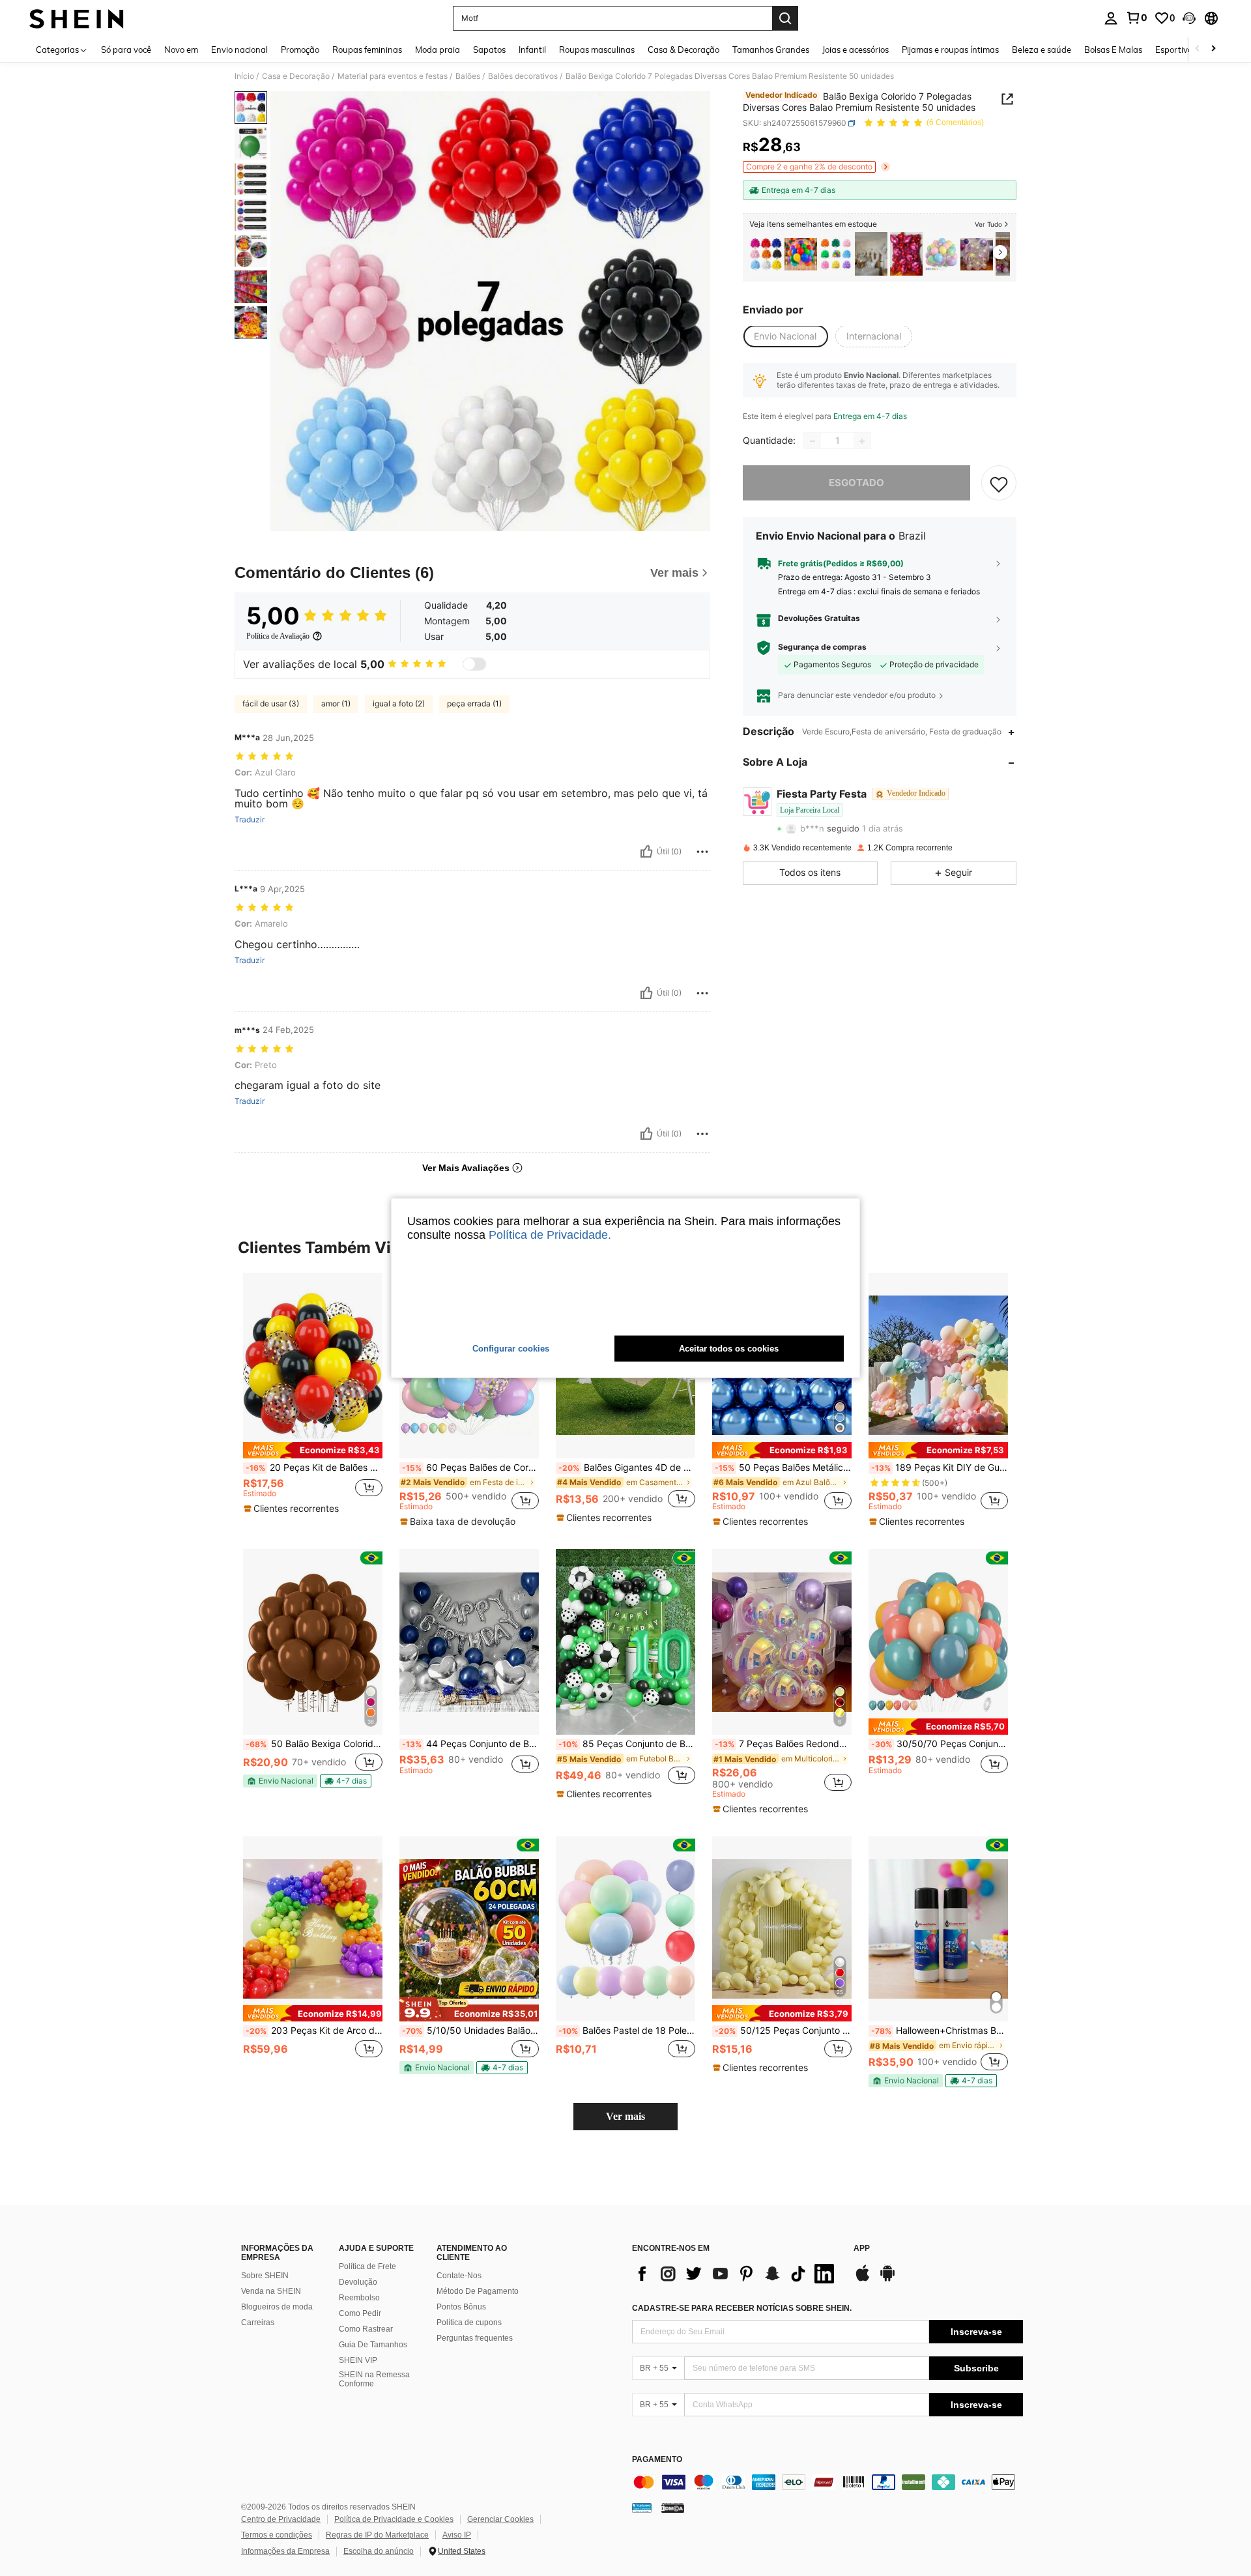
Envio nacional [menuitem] (239, 50)
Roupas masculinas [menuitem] (597, 50)
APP (862, 2249)
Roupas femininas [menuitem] (367, 50)
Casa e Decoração (296, 76)
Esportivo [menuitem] (1174, 50)
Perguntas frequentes (475, 2338)
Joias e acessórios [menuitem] (856, 50)
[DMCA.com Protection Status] (673, 2507)
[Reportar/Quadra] (702, 852)
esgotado (856, 483)
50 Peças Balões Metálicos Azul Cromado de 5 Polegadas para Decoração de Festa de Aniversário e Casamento (783, 1468)
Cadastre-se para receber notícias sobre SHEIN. (742, 2308)
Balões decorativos (523, 76)
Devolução (358, 2282)
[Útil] (646, 852)
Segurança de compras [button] (822, 648)
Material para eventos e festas (393, 76)
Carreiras (258, 2323)
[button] (1189, 18)
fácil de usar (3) (271, 703)
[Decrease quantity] (812, 441)
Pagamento (657, 2460)
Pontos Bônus (461, 2307)
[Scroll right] (1213, 49)
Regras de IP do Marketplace (377, 2535)
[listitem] (766, 254)
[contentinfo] (827, 2482)
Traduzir (250, 820)
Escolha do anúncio (379, 2551)
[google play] (887, 2279)
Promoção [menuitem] (300, 50)
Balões (468, 76)
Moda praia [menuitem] (438, 50)
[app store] (863, 2279)
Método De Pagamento (478, 2291)
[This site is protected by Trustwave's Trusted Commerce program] (642, 2507)
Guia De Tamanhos (373, 2345)
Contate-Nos (459, 2276)
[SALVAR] (999, 484)
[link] (1136, 18)
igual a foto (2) (399, 703)
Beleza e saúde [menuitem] (1042, 50)
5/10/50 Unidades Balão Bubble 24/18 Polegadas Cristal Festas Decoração (470, 2031)
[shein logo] (77, 18)
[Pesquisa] (785, 18)
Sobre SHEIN (265, 2276)
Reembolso (359, 2298)
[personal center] (1111, 18)
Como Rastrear (366, 2329)
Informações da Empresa (285, 2551)
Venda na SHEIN (271, 2291)
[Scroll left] (1198, 49)
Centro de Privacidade (281, 2519)
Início (244, 76)
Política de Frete (367, 2266)
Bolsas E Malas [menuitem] (1113, 50)
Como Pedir (360, 2313)
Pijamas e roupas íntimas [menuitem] (950, 50)
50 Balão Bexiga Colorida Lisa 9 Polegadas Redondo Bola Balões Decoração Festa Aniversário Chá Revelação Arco (314, 1744)
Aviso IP (457, 2535)
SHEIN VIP (358, 2360)
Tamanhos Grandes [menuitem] (771, 50)
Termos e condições (277, 2535)
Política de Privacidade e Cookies (394, 2519)
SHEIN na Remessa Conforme (374, 2379)
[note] (313, 1450)
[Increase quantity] (862, 441)
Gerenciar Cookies (500, 2519)
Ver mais (625, 2116)
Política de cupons (469, 2323)
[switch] (474, 664)
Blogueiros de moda (277, 2307)
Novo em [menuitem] (181, 50)
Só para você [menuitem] (126, 50)
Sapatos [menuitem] (489, 50)
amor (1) (336, 703)
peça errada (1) (474, 703)
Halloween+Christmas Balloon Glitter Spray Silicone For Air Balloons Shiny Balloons (940, 2031)
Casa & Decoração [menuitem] (683, 50)
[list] (736, 2274)
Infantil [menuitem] (532, 50)
